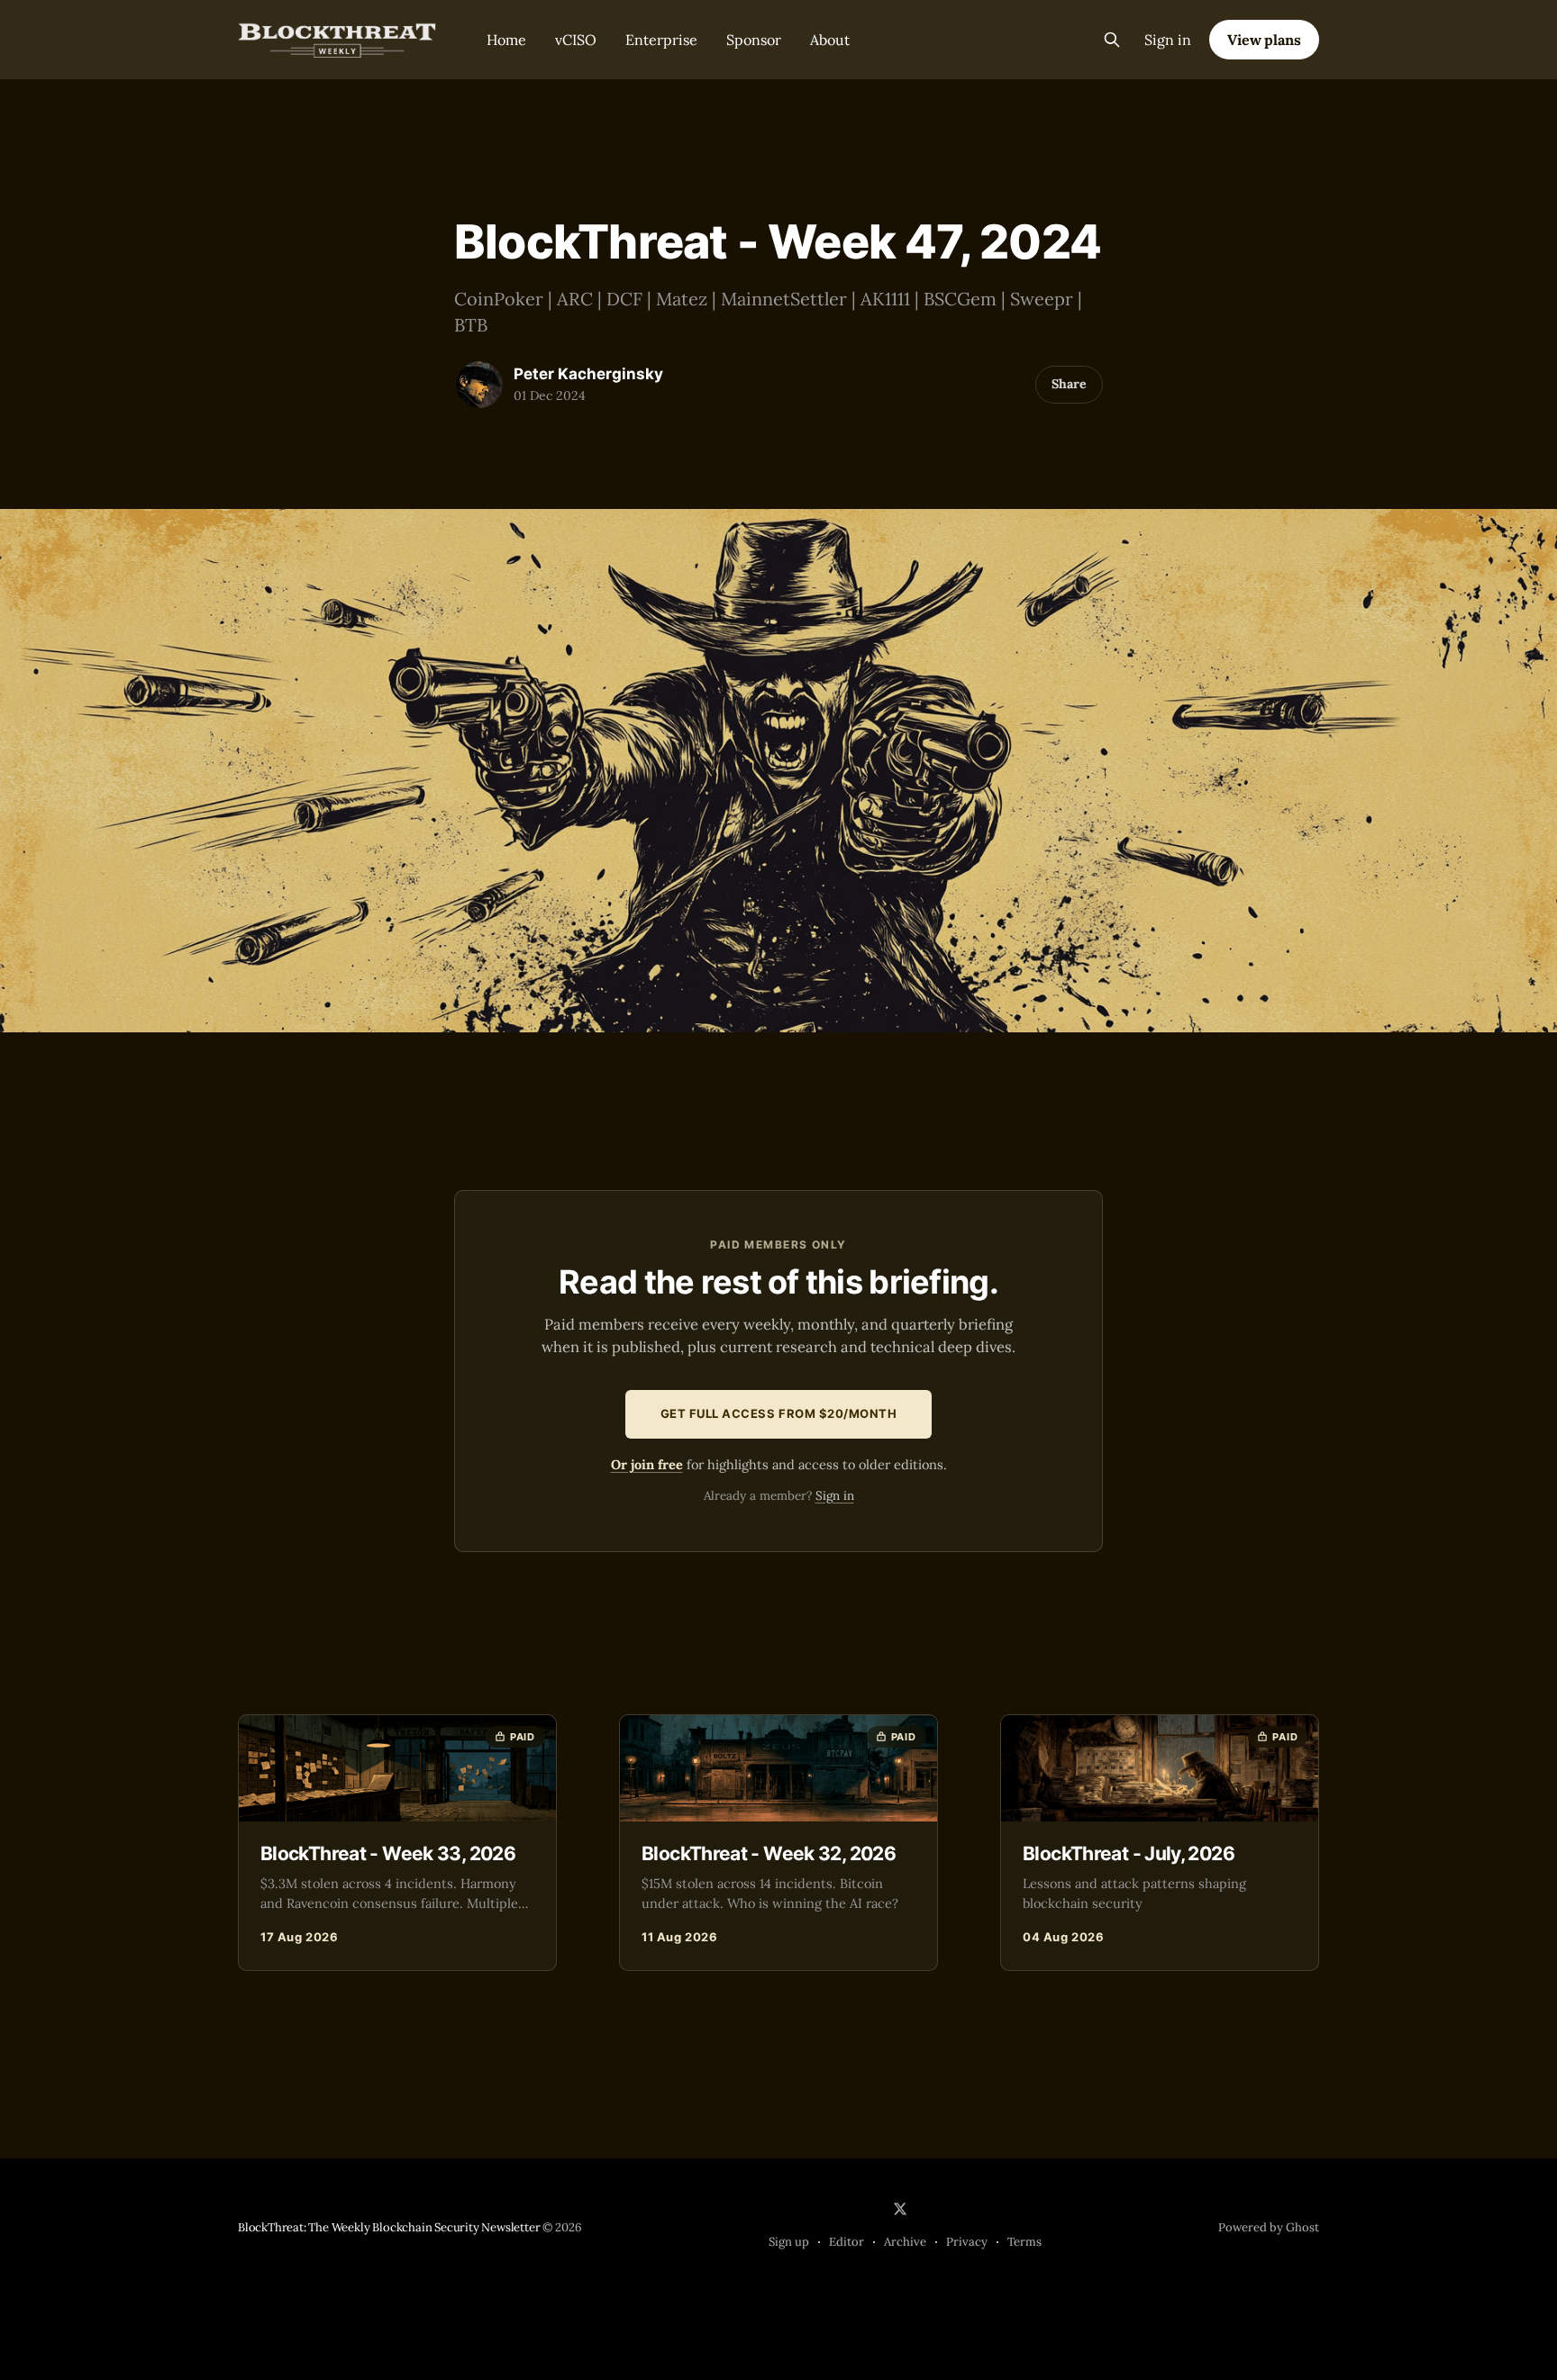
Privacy (967, 2242)
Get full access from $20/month (779, 1413)
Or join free (647, 1464)
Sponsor (754, 40)
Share (1069, 384)
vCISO (576, 40)
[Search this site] (1112, 40)
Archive (905, 2242)
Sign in (1168, 40)
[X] (900, 2209)
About (830, 40)
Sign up (789, 2242)
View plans (1264, 40)
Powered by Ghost (1269, 2227)
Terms (1024, 2242)
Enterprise (661, 40)
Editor (847, 2242)
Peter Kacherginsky (588, 374)
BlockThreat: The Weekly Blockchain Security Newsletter (389, 2227)
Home (506, 40)
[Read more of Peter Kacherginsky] (479, 385)
